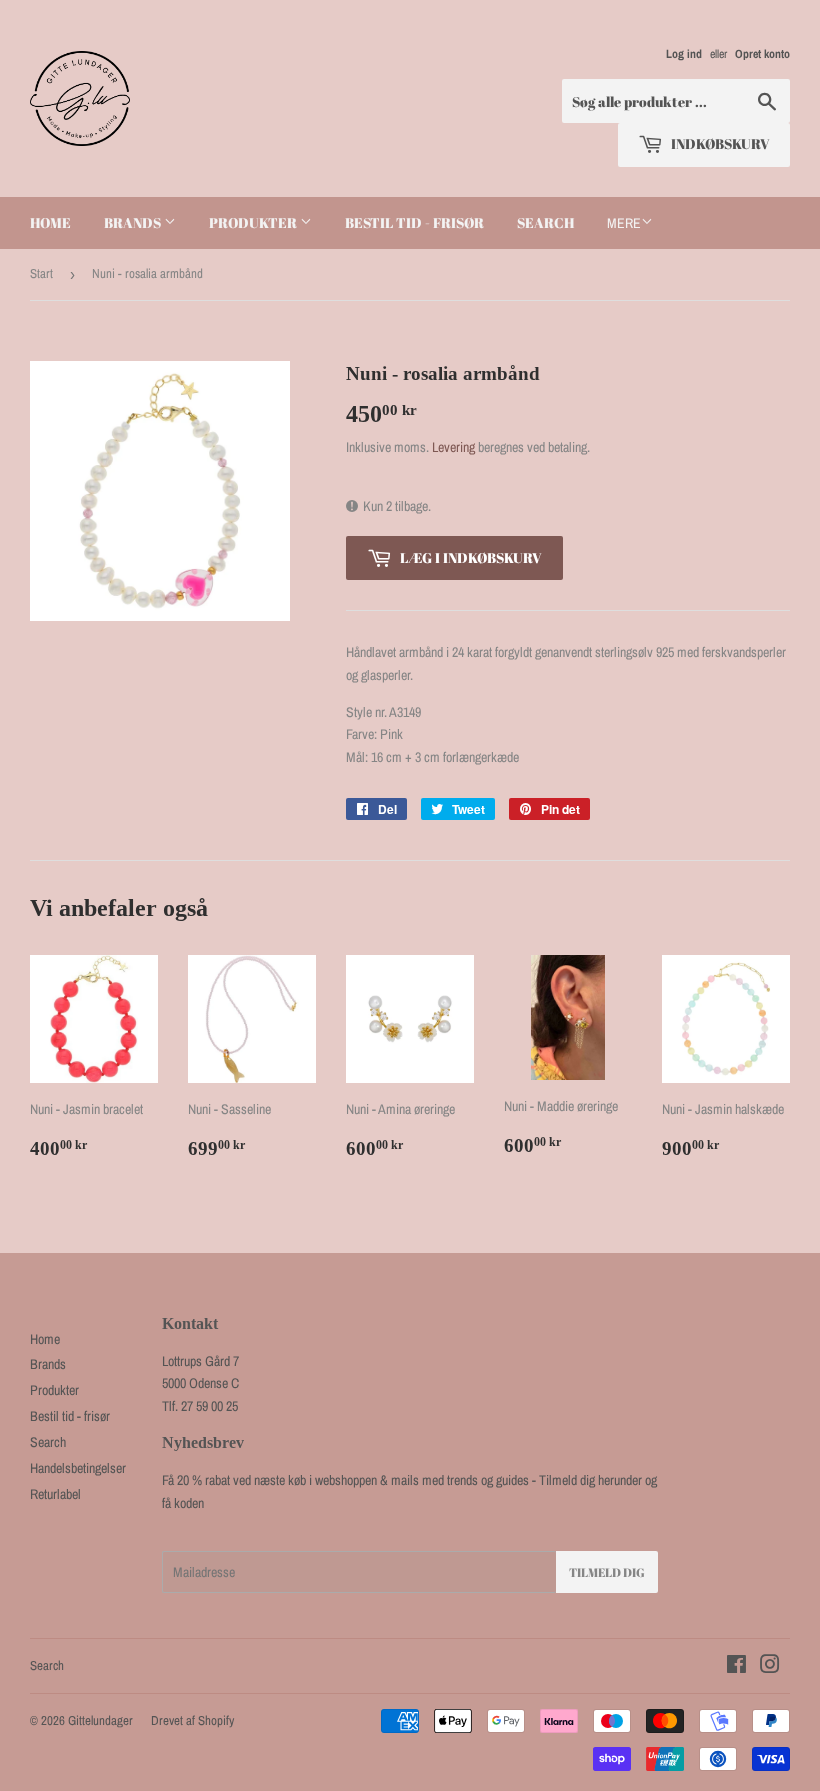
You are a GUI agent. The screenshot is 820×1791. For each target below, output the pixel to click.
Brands (134, 222)
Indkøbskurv (719, 143)
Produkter (254, 222)
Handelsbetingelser (78, 1468)
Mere (624, 223)
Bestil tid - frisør (414, 222)
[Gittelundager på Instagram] (770, 1667)
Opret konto (762, 54)
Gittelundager (100, 1720)
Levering (453, 447)
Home (50, 222)
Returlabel (55, 1494)
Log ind (684, 54)
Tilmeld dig (607, 1572)
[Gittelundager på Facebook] (736, 1667)
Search (545, 222)
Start (41, 273)
